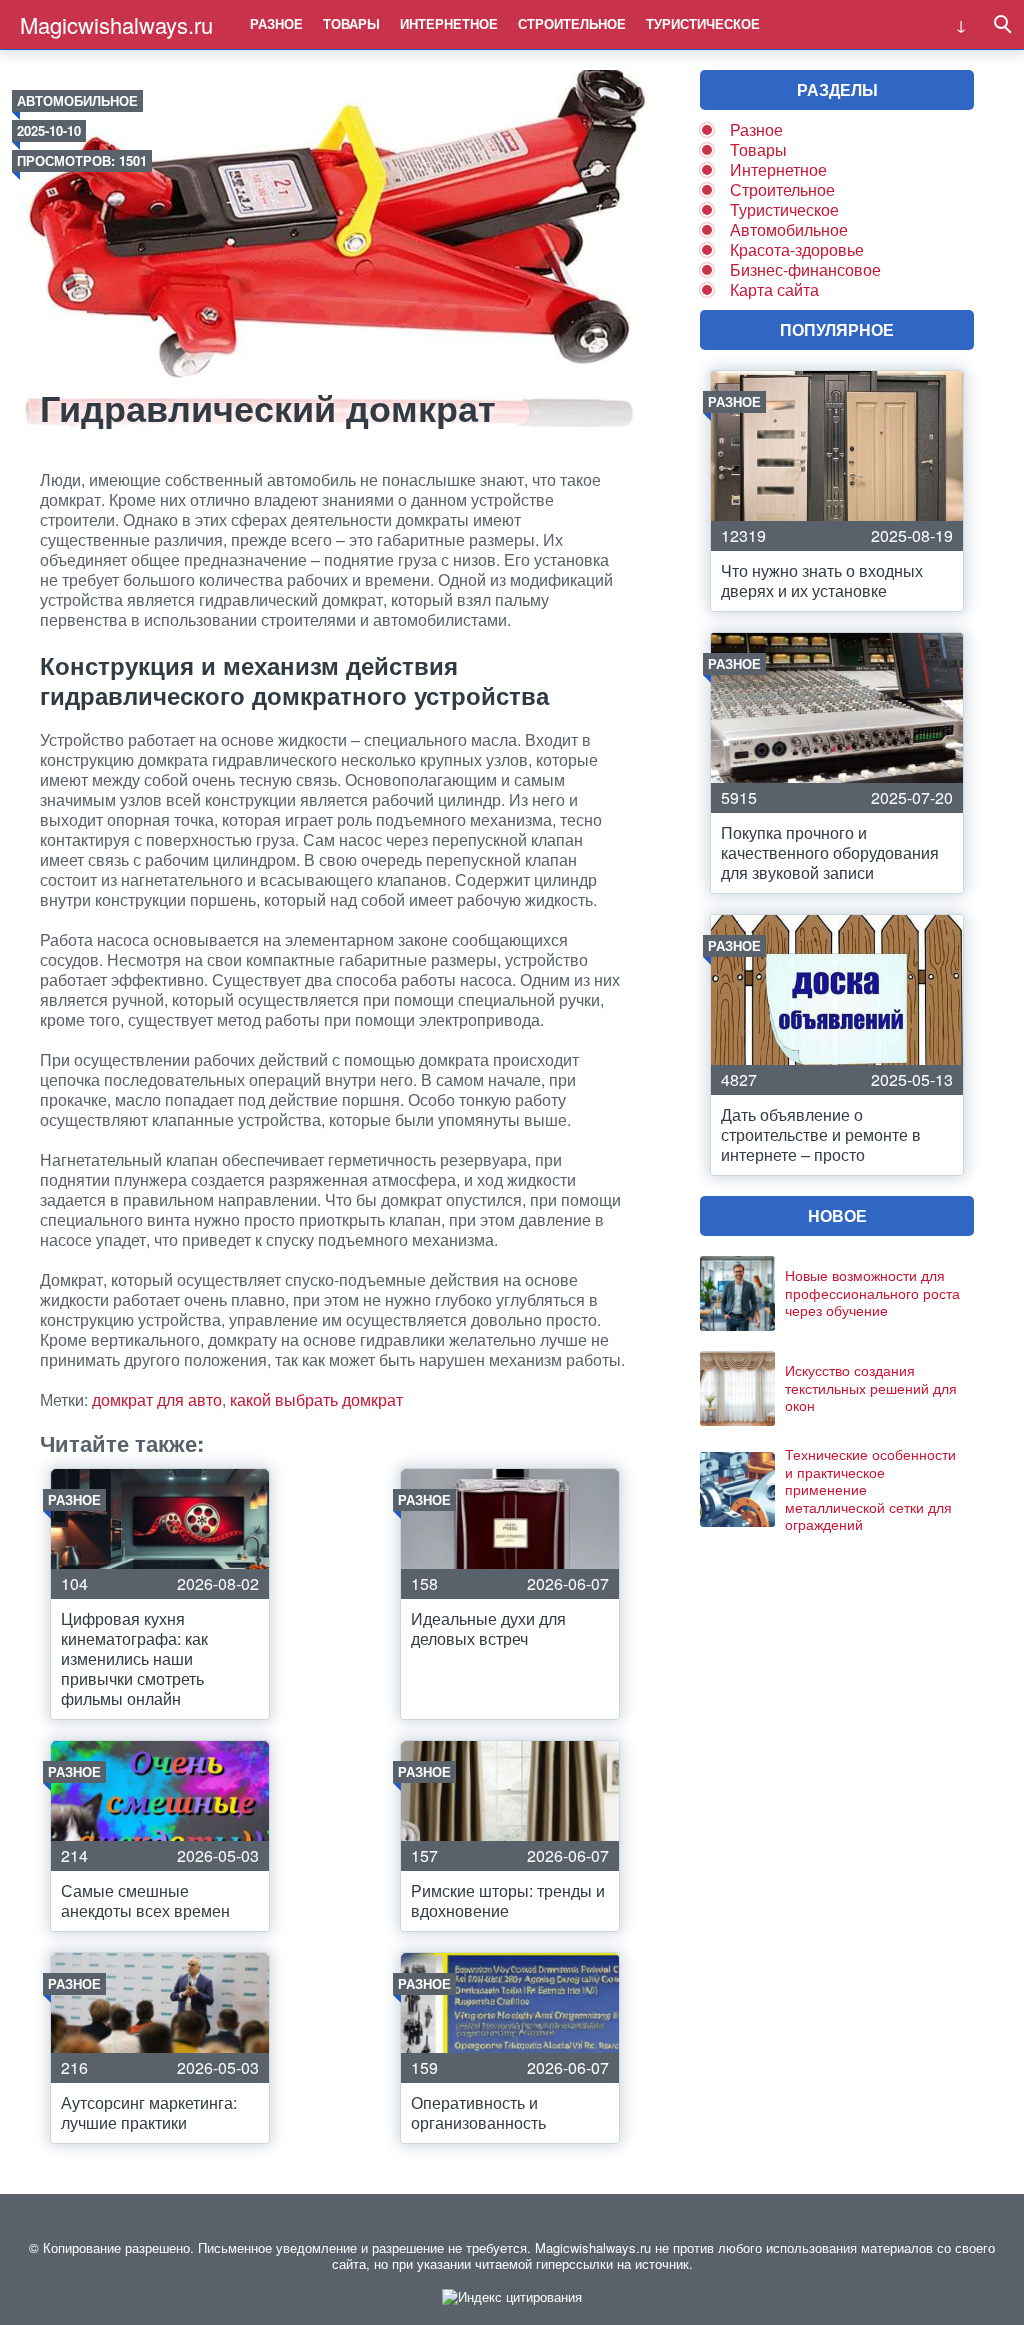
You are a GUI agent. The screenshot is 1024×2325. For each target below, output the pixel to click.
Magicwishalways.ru (116, 24)
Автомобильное (77, 100)
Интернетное (449, 23)
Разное (276, 23)
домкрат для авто (157, 1399)
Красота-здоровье (797, 249)
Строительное (572, 23)
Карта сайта (774, 289)
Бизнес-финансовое (805, 269)
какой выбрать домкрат (316, 1399)
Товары (351, 23)
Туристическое (703, 23)
